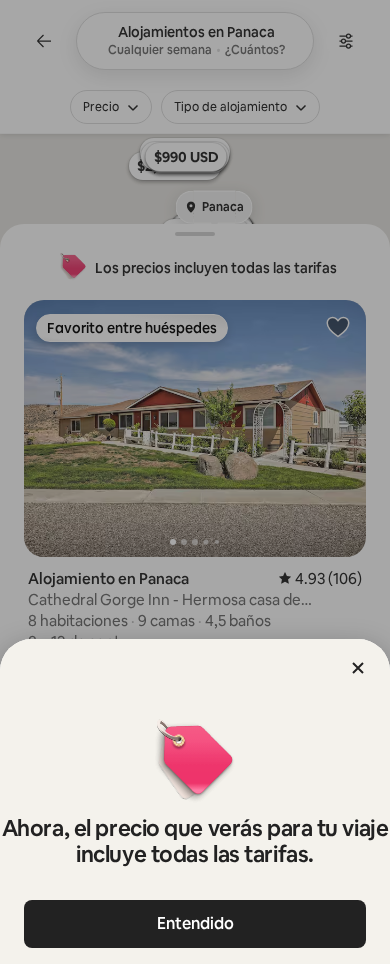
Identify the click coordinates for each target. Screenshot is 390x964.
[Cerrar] (358, 668)
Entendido (195, 923)
